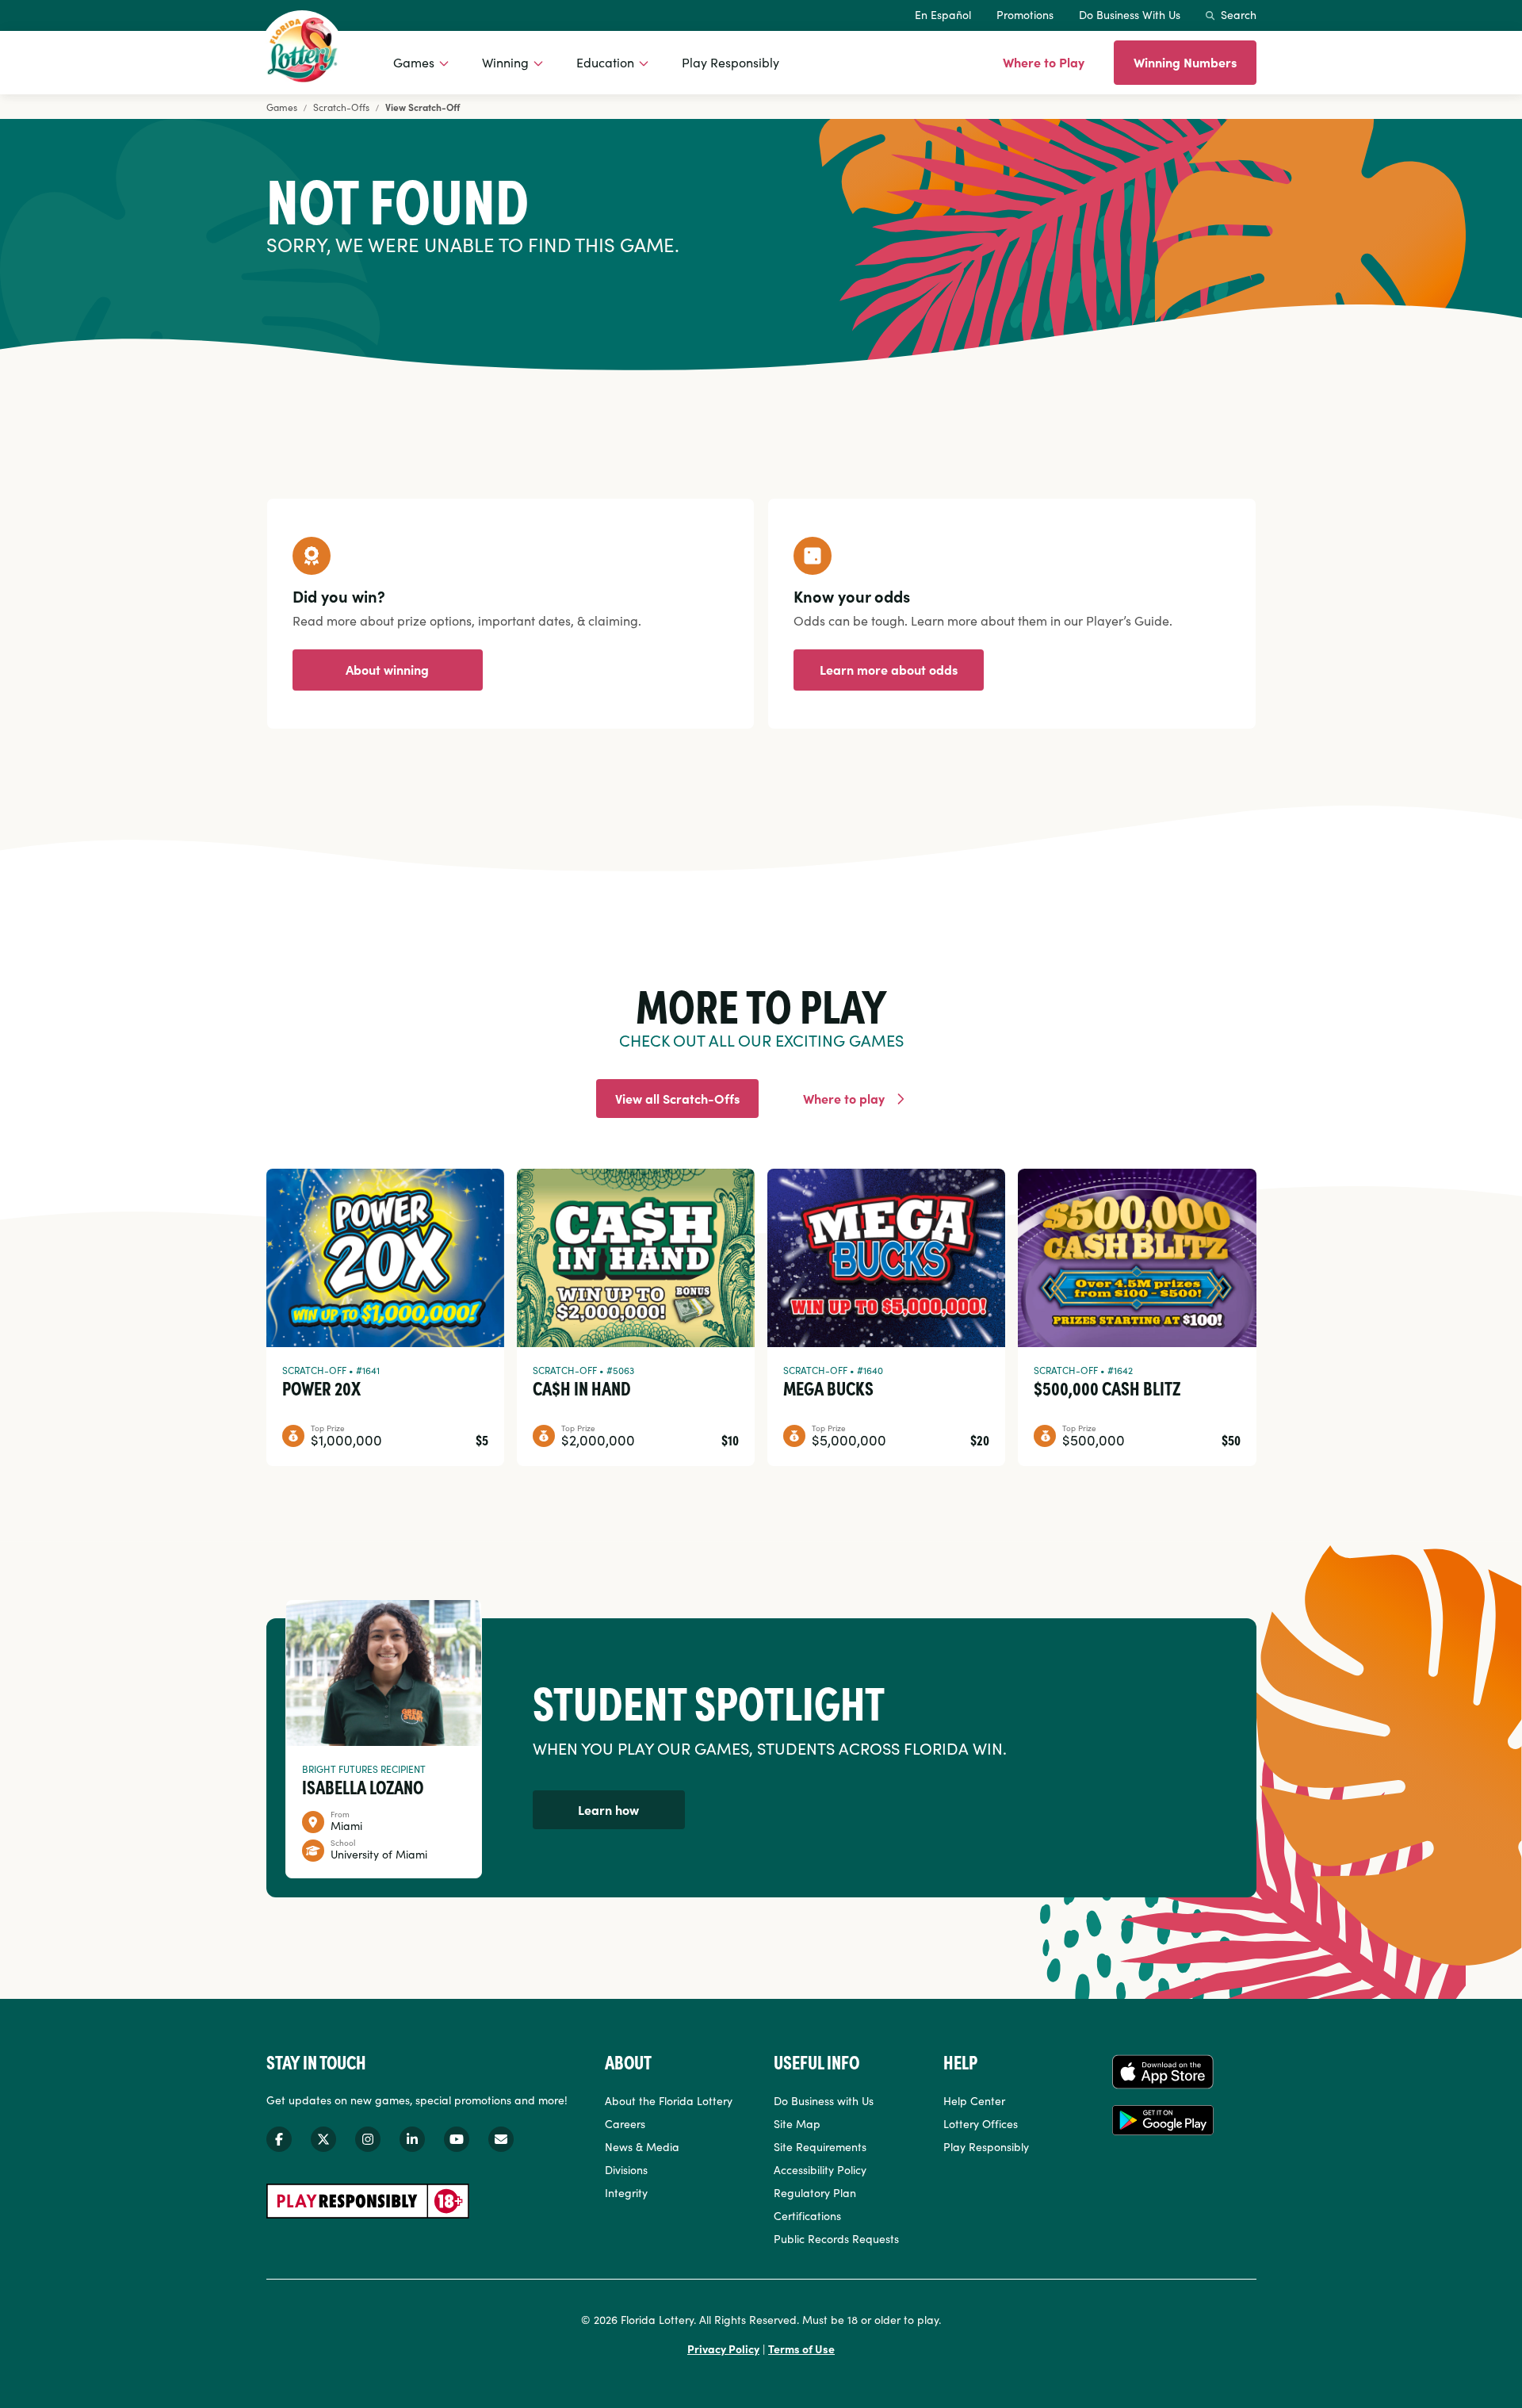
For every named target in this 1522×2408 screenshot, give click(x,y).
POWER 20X (321, 1388)
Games (414, 62)
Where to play (844, 1098)
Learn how (608, 1809)
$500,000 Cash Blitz (1107, 1388)
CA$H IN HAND (582, 1388)
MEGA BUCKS (828, 1388)
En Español (943, 14)
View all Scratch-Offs (677, 1098)
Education (605, 62)
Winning (505, 62)
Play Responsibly (730, 62)
